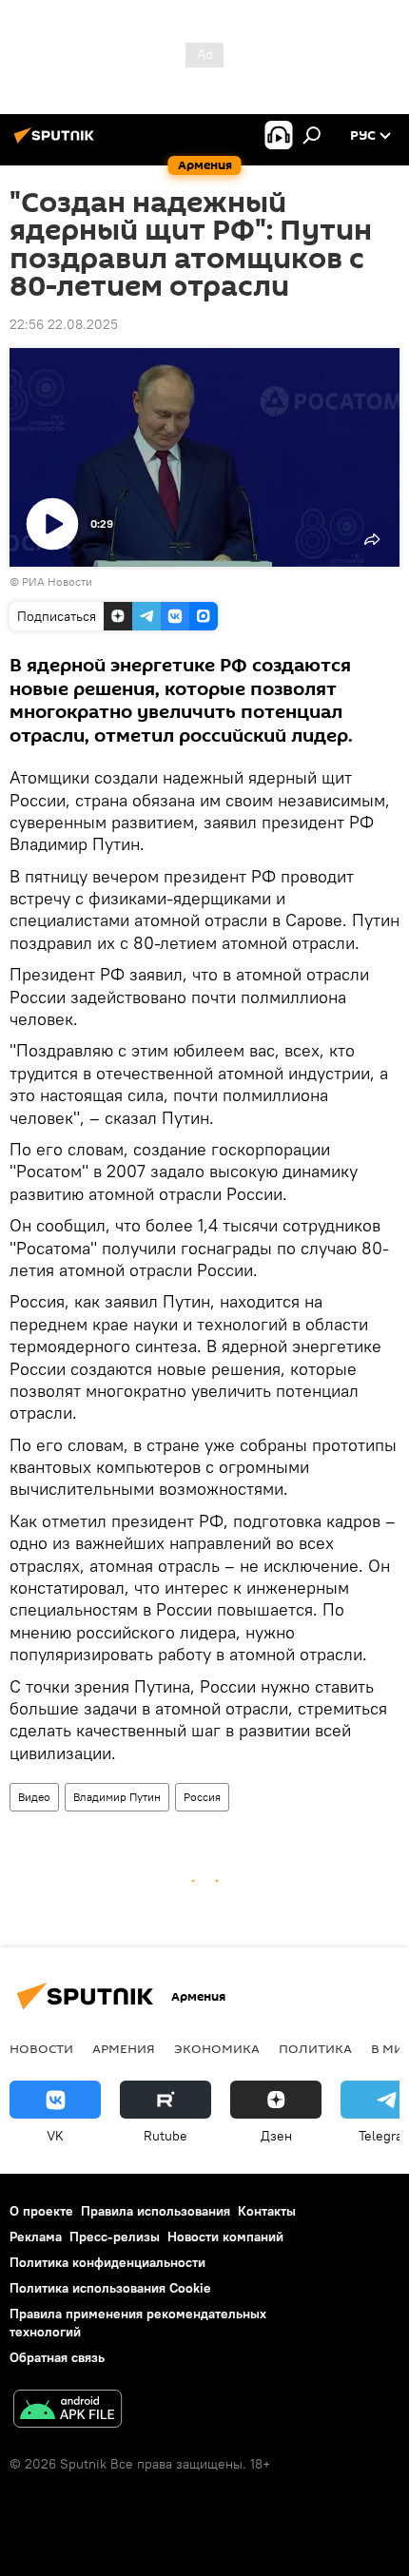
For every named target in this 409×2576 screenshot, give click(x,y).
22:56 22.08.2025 (64, 324)
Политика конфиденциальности (107, 2262)
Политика (315, 2048)
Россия (202, 1797)
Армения (124, 2048)
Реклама (36, 2237)
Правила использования (156, 2211)
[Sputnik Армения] (57, 143)
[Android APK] (68, 2411)
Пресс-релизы (115, 2237)
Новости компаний (225, 2237)
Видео (34, 1797)
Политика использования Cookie (110, 2288)
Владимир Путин (117, 1797)
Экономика (217, 2048)
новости (41, 2048)
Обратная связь (57, 2357)
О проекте (41, 2211)
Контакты (267, 2211)
